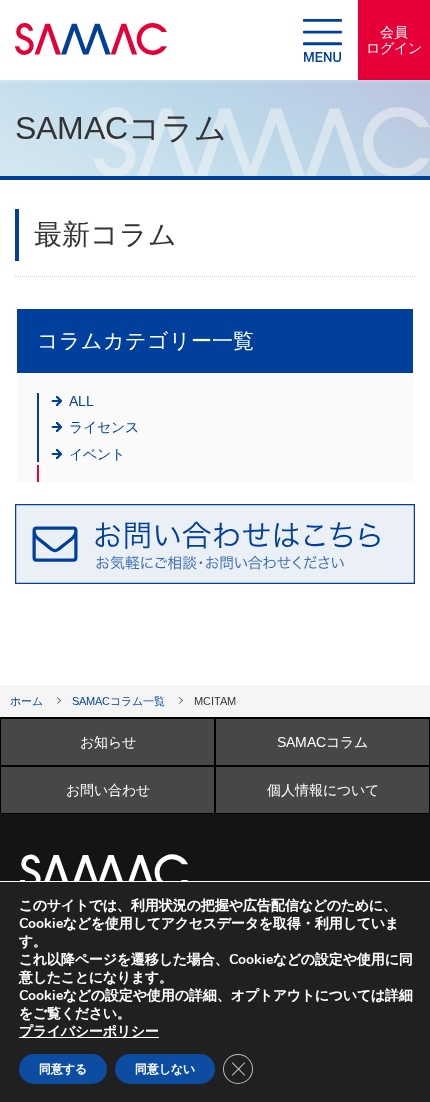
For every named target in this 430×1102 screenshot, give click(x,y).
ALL (81, 401)
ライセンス (104, 427)
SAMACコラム (322, 742)
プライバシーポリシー (89, 1032)
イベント (97, 454)
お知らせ (108, 742)
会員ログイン (394, 40)
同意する (63, 1069)
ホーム (26, 701)
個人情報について (323, 790)
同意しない (165, 1069)
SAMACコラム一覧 (118, 701)
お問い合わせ (108, 790)
